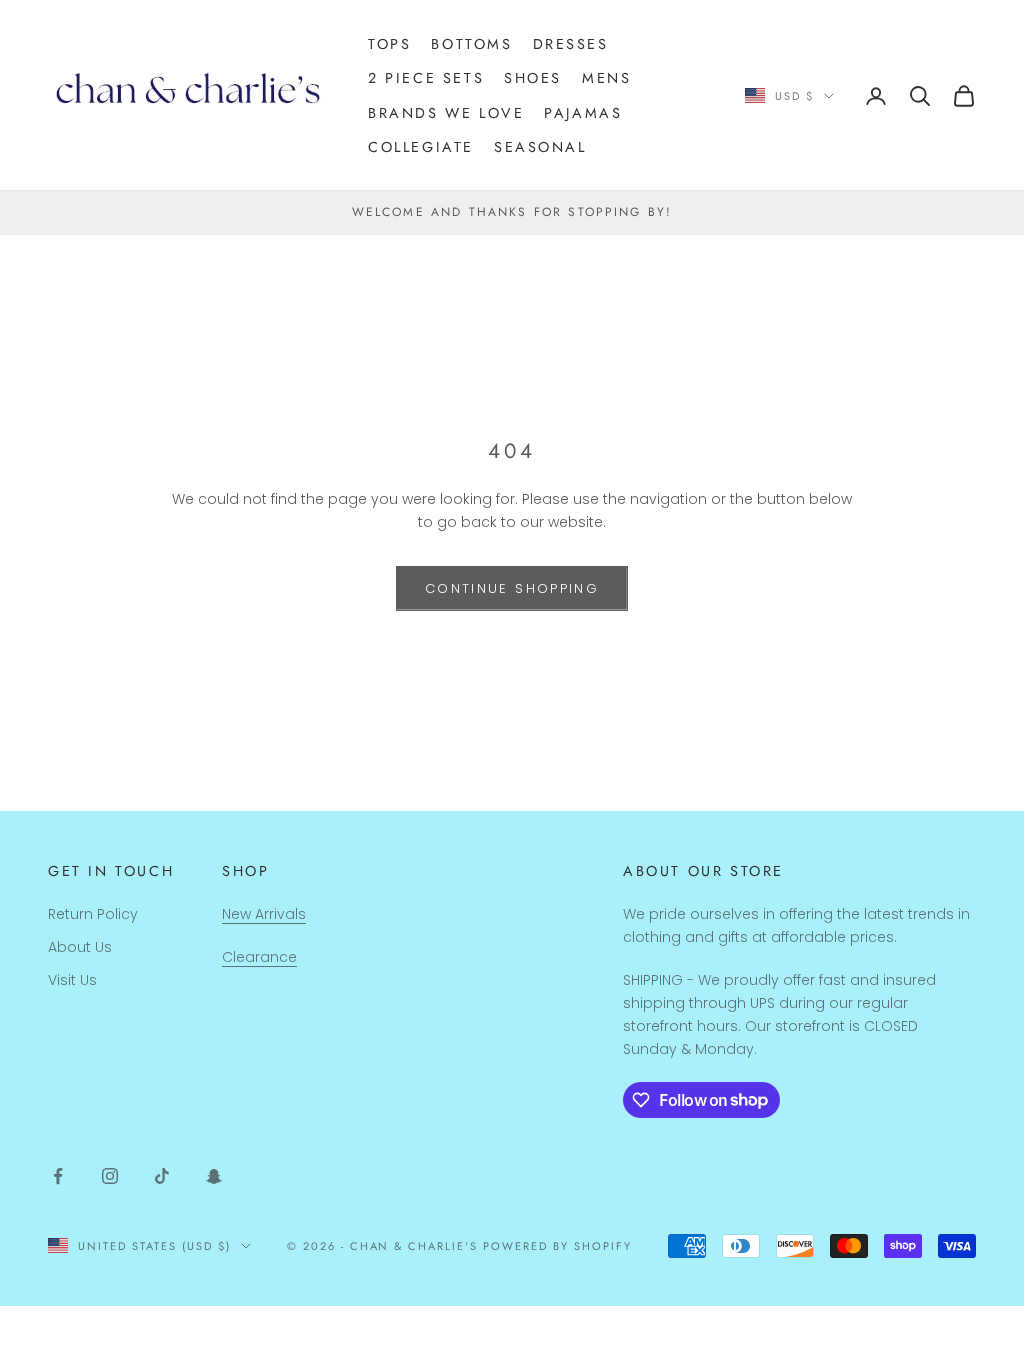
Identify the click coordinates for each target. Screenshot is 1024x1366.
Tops (389, 44)
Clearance (259, 957)
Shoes (533, 78)
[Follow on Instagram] (110, 1176)
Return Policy (93, 914)
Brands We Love (446, 113)
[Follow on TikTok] (162, 1176)
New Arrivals (264, 914)
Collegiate (421, 147)
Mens (606, 78)
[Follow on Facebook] (58, 1176)
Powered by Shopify (557, 1246)
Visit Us (72, 980)
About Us (80, 947)
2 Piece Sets (426, 78)
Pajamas (583, 113)
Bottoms (471, 44)
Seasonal (540, 147)
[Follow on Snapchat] (214, 1176)
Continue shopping (512, 588)
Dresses (571, 44)
